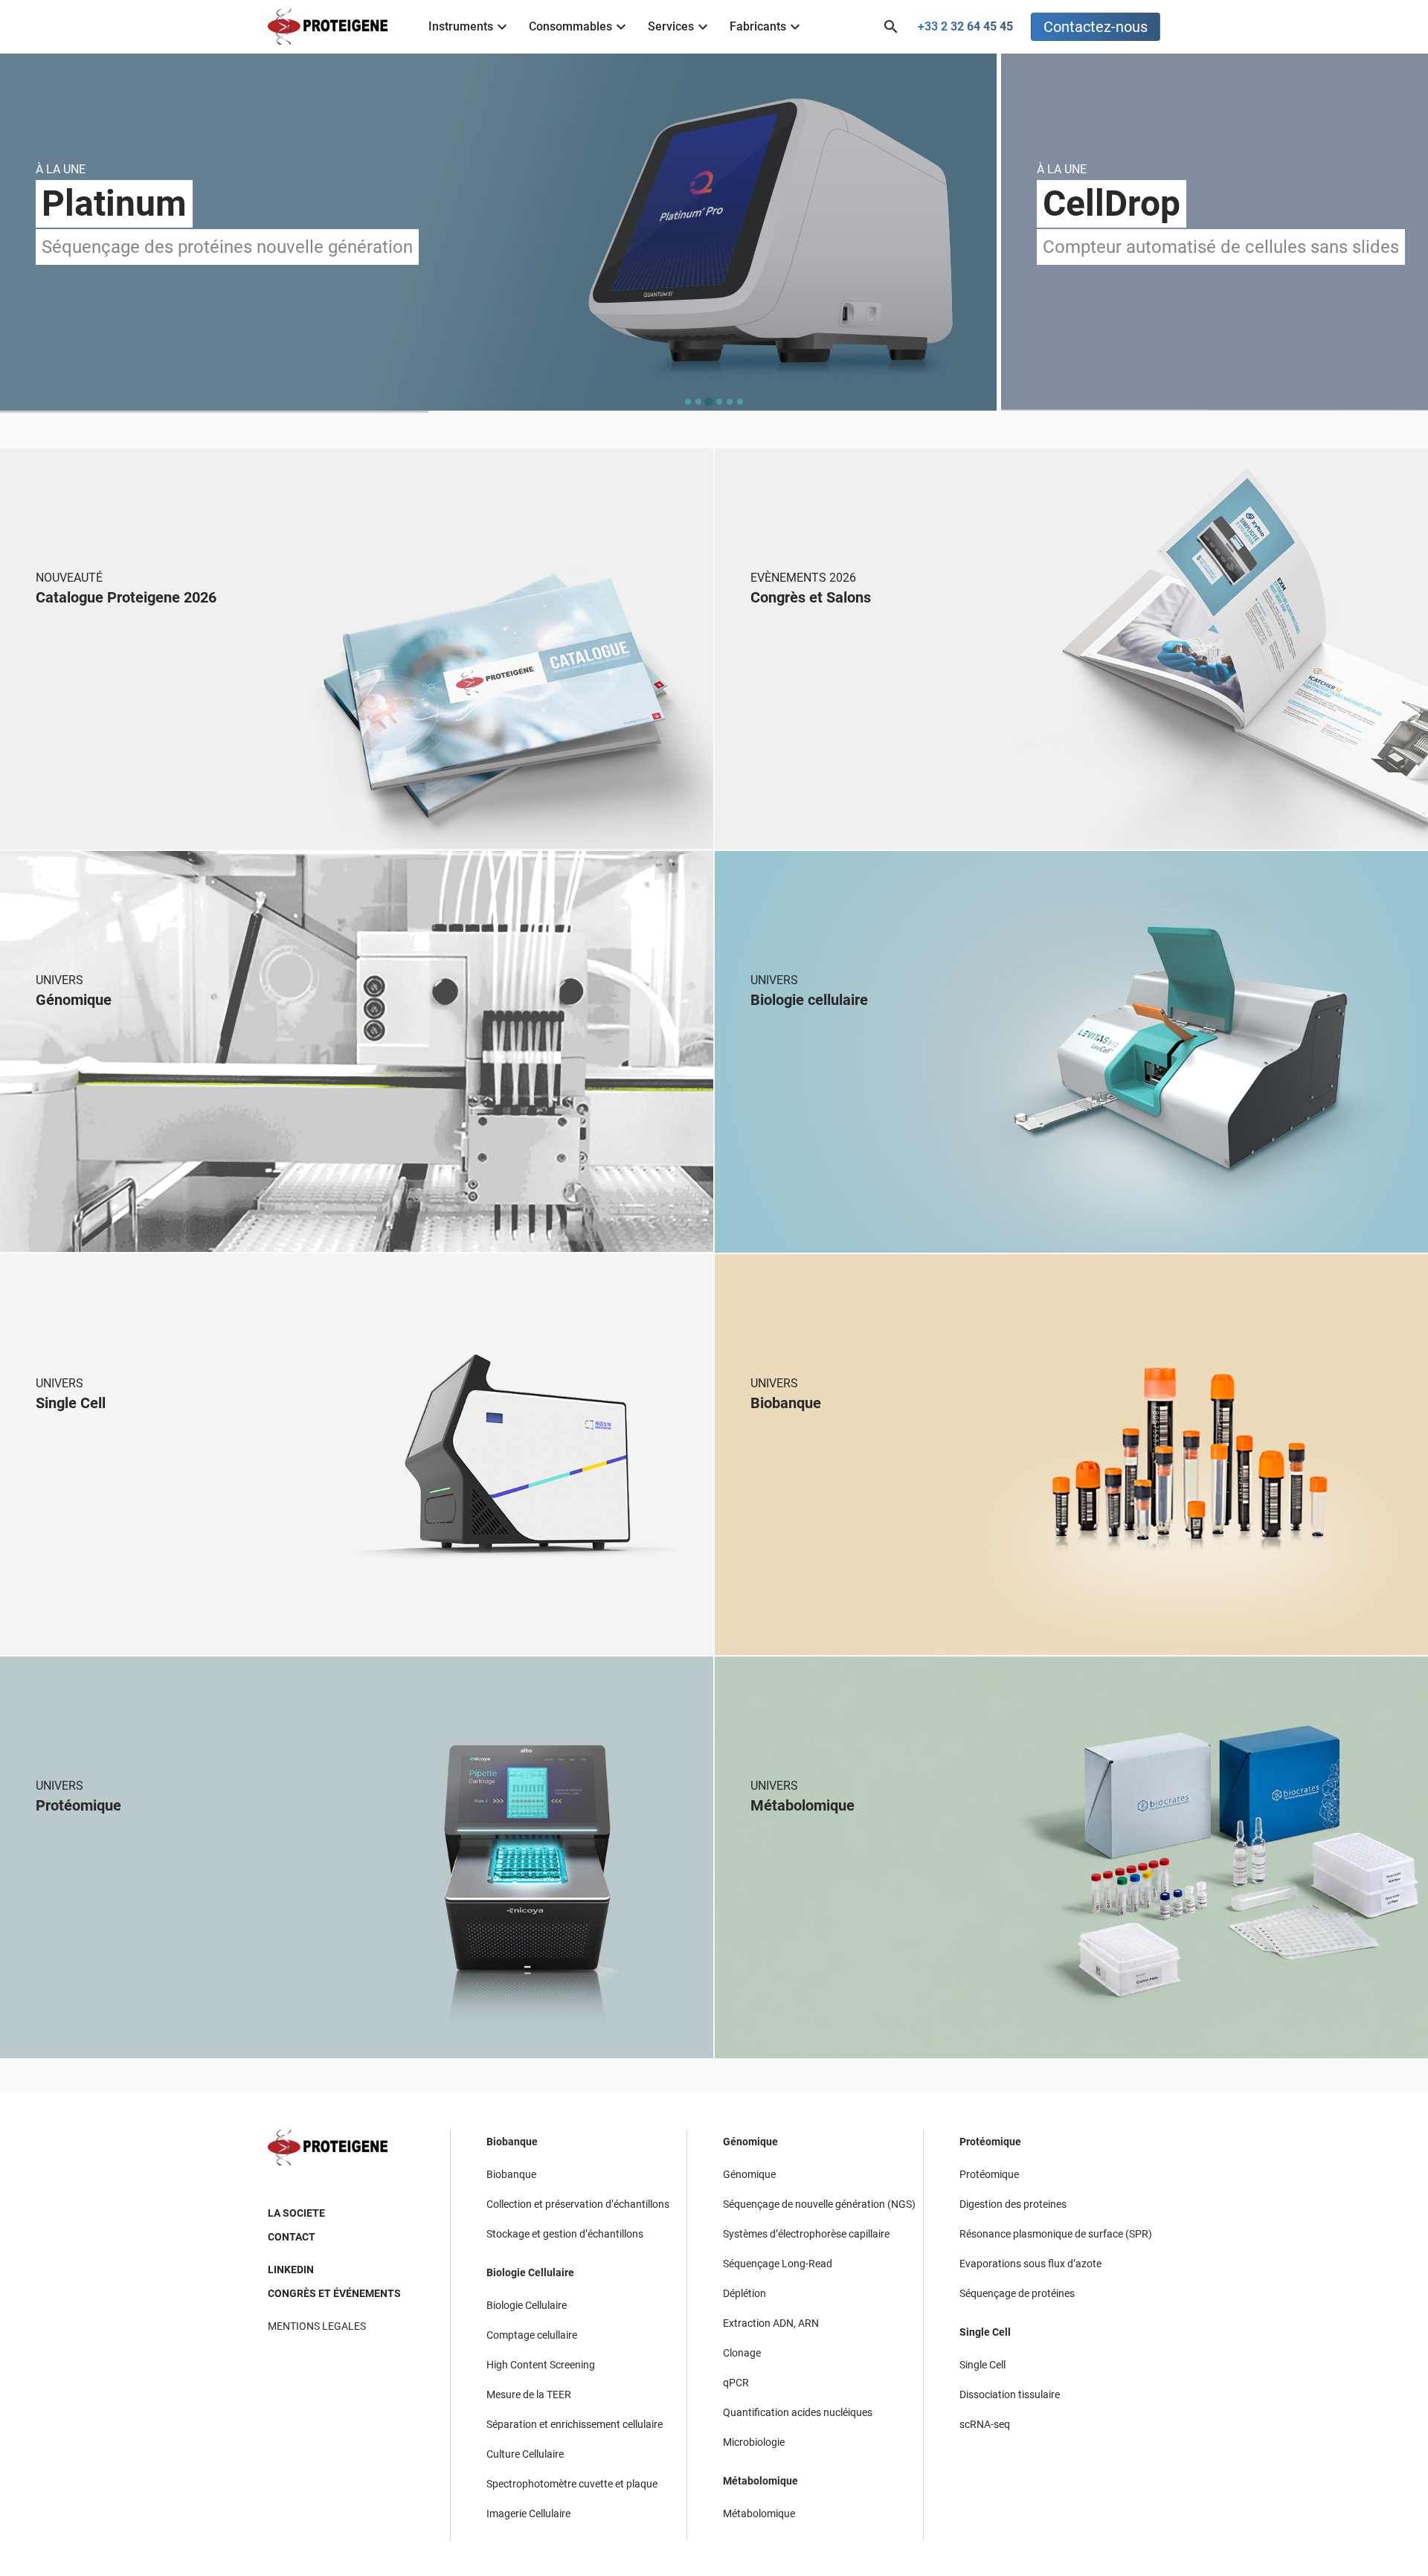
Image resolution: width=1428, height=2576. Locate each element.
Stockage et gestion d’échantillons (565, 2234)
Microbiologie (754, 2442)
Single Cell (985, 2332)
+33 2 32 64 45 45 (965, 26)
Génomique (750, 2142)
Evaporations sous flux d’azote (1030, 2264)
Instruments (461, 26)
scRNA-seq (985, 2424)
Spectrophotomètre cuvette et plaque (572, 2484)
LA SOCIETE (296, 2213)
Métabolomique (760, 2481)
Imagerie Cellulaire (528, 2514)
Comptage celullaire (532, 2335)
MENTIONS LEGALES (317, 2326)
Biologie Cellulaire (530, 2273)
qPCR (736, 2383)
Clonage (742, 2353)
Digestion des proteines (1013, 2204)
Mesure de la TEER (529, 2394)
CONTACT (292, 2237)
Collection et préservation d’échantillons (578, 2204)
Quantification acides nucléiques (798, 2412)
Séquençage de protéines (1017, 2293)
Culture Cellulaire (525, 2454)
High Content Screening (541, 2365)
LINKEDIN (291, 2270)
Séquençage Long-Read (778, 2264)
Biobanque (512, 2142)
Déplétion (744, 2293)
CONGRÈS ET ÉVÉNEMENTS (334, 2293)
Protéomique (990, 2142)
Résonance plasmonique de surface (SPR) (1056, 2234)
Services (671, 26)
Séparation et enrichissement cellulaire (575, 2424)
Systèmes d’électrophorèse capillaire (806, 2234)
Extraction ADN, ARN (771, 2323)
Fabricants (758, 26)
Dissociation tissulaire (1010, 2394)
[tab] (688, 402)
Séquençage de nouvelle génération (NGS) (819, 2204)
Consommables (570, 26)
